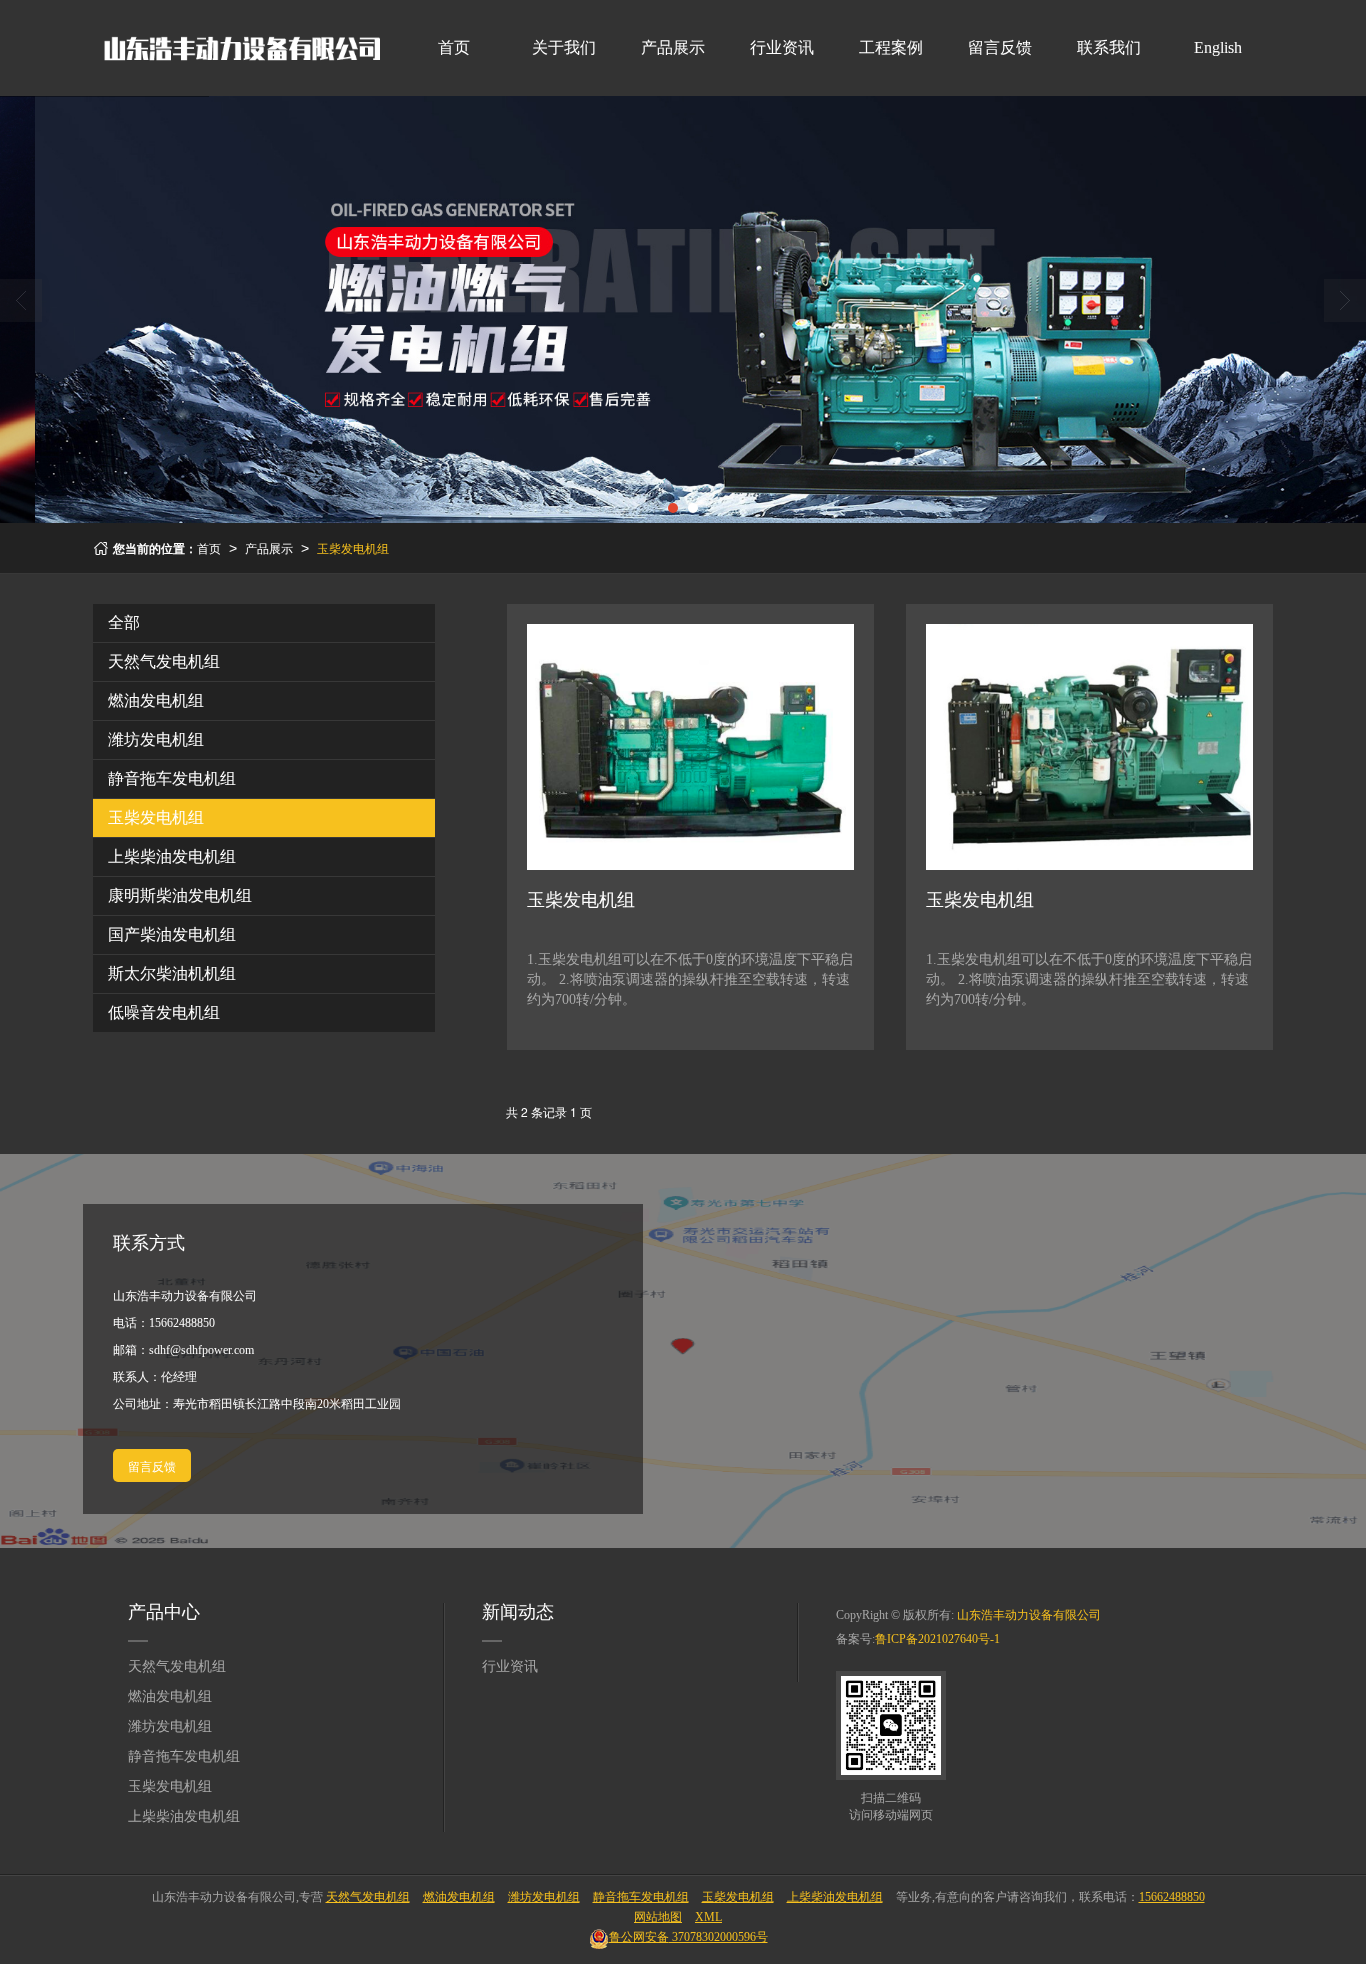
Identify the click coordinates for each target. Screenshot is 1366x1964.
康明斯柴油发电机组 (180, 895)
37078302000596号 (688, 1937)
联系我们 (1109, 47)
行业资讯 (782, 47)
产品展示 (673, 47)
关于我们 (564, 47)
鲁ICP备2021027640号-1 (937, 1639)
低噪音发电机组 (164, 1012)
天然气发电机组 (164, 661)
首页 (454, 47)
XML (708, 1917)
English (1218, 47)
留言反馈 (1000, 47)
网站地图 (658, 1917)
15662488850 (182, 1323)
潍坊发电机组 (156, 739)
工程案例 (891, 47)
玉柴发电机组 (353, 547)
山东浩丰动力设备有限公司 (1029, 1615)
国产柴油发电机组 (172, 934)
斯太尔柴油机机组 (172, 973)
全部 (124, 622)
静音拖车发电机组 (172, 778)
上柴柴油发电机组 (172, 856)
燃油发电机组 (156, 700)
